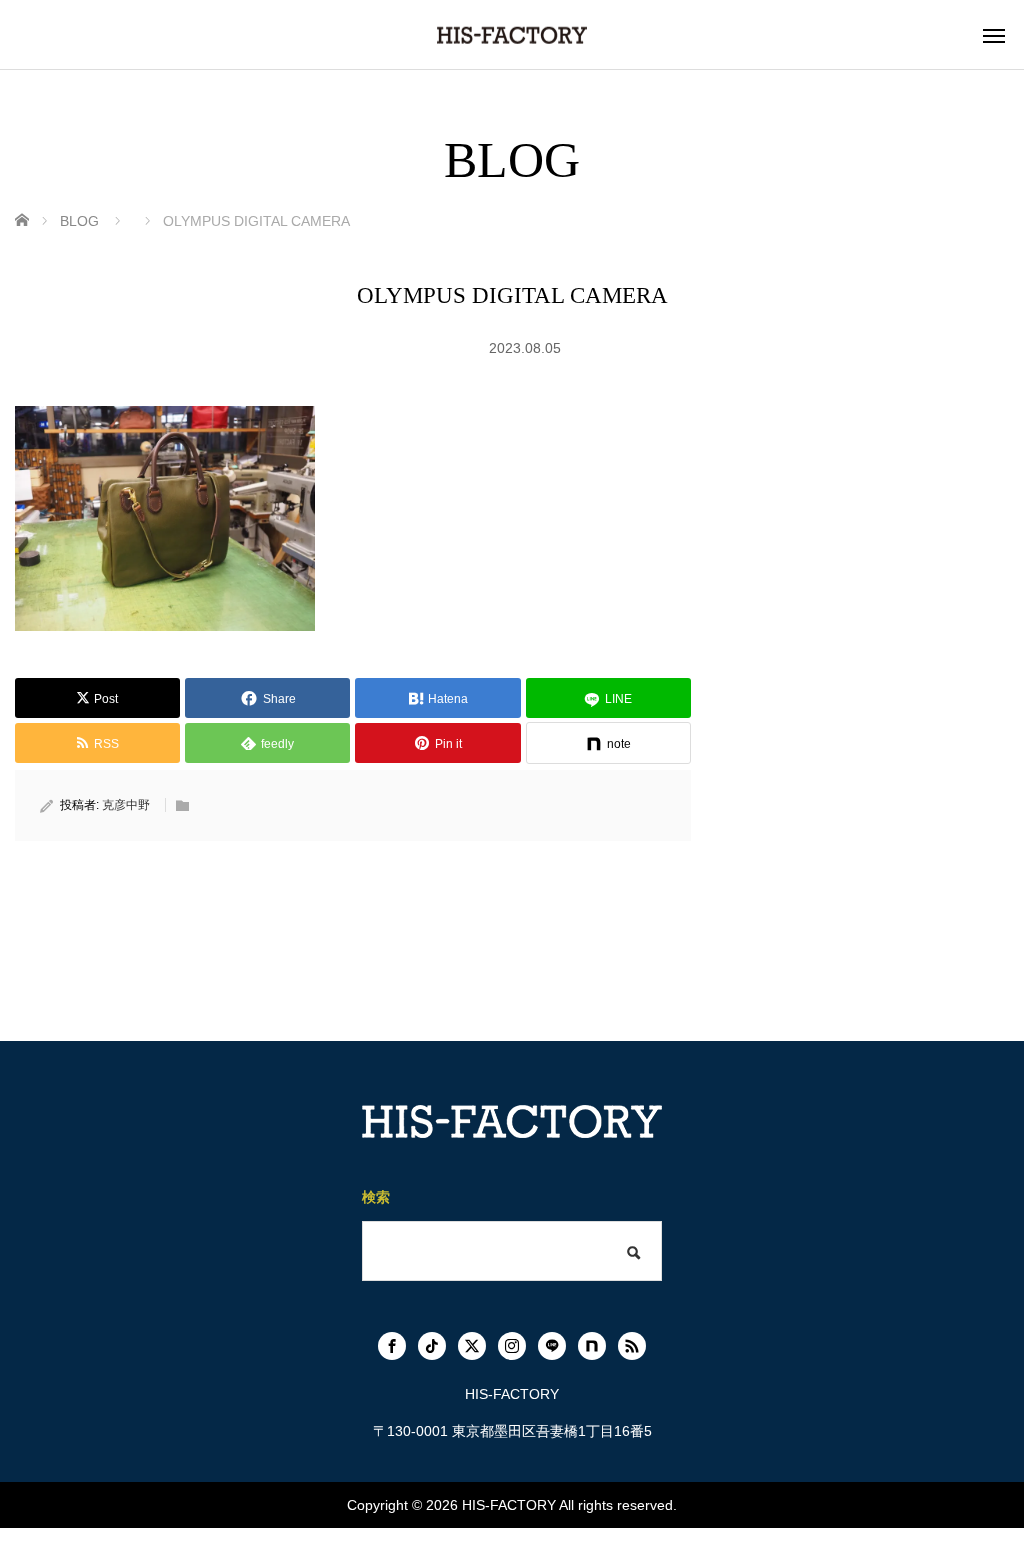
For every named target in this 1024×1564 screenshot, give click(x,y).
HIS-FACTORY (509, 1505)
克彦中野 (126, 805)
